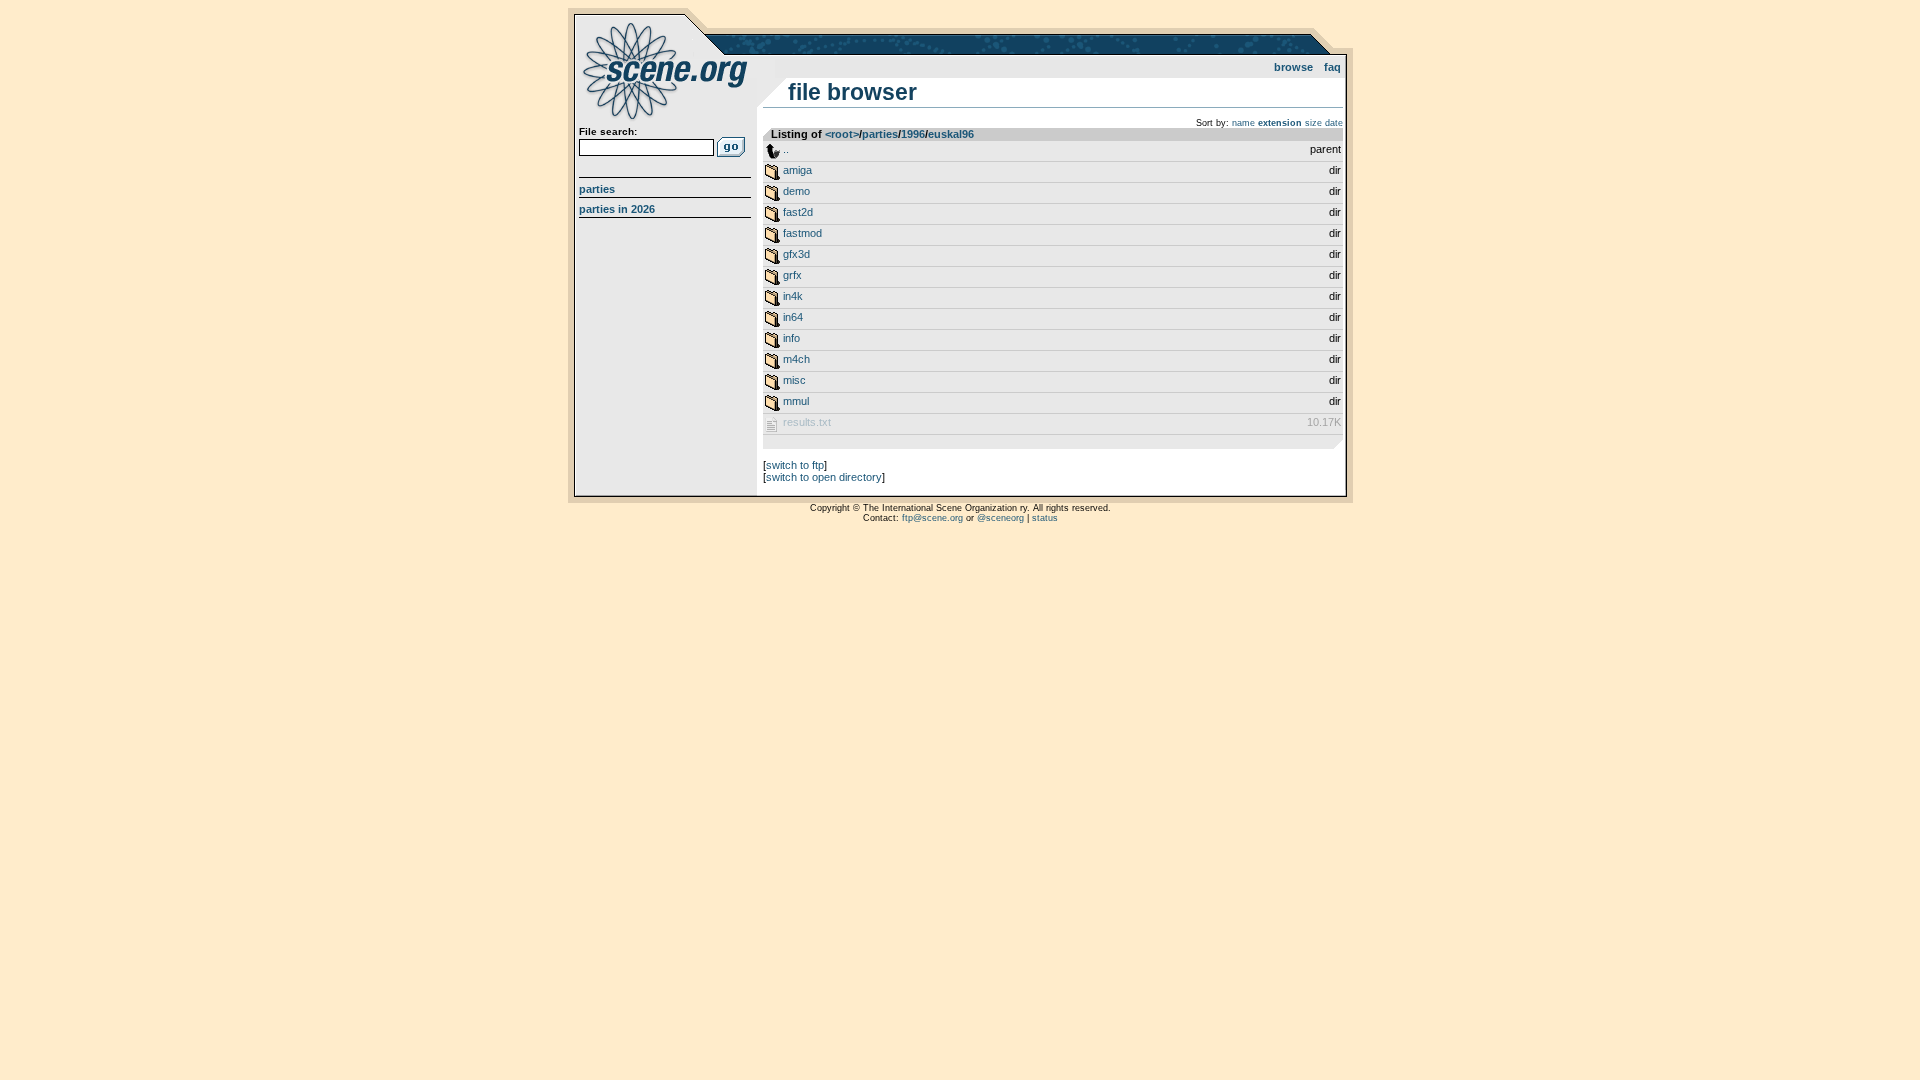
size (1313, 123)
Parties (597, 189)
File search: (608, 131)
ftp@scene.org (932, 518)
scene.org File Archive (667, 70)
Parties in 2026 (617, 209)
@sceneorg (1000, 518)
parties (880, 134)
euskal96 (951, 134)
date (1334, 123)
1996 (913, 134)
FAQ (1332, 67)
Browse (1293, 67)
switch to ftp (795, 465)
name (1243, 123)
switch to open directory (824, 477)
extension (1280, 123)
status (1045, 518)
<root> (842, 134)
